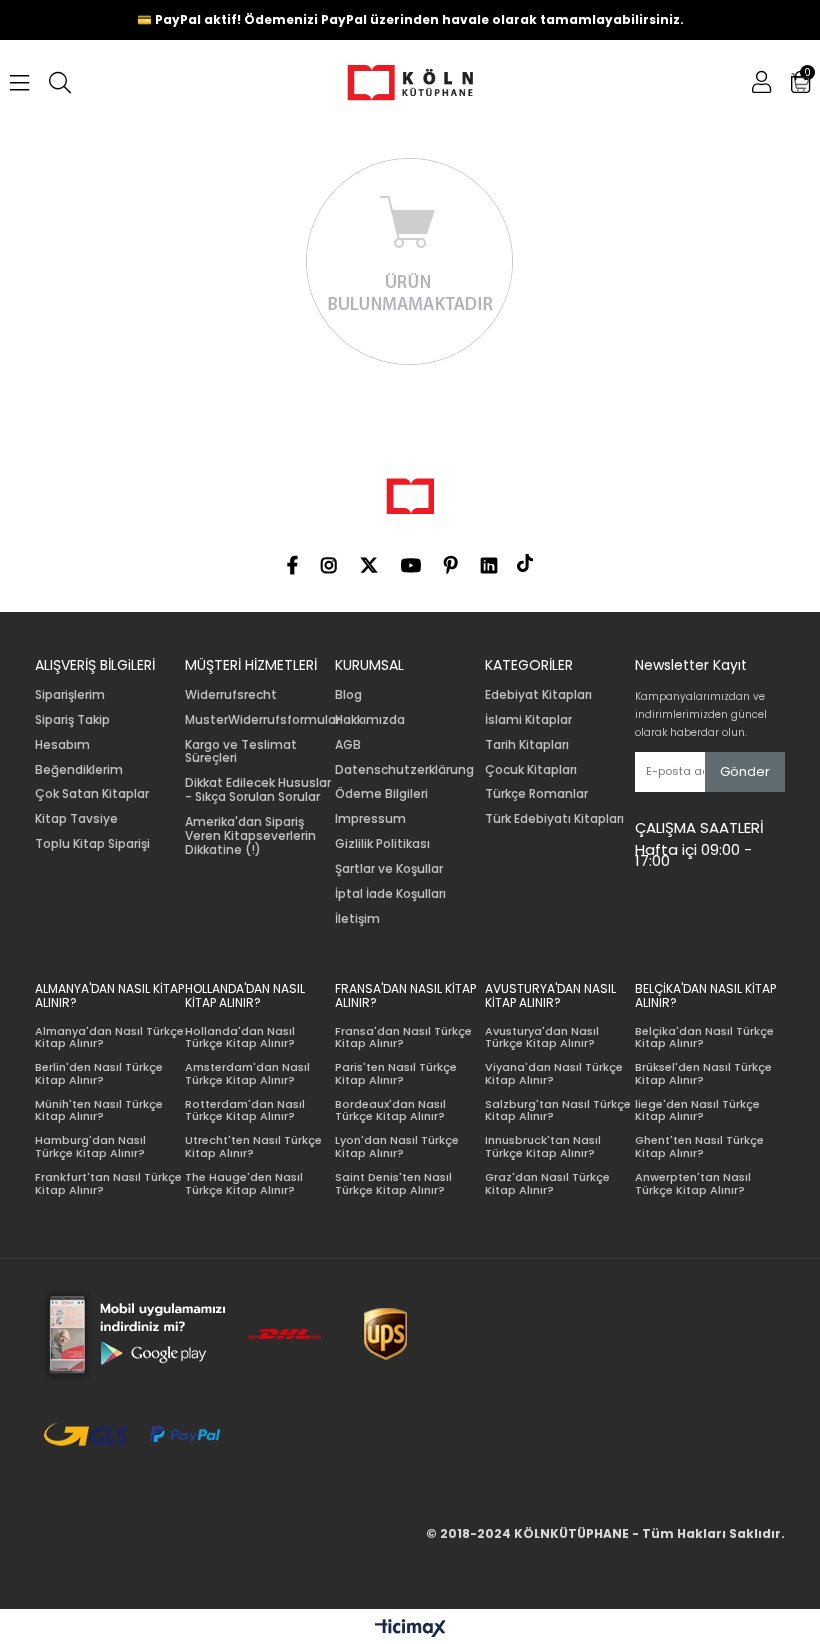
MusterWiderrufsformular (262, 720)
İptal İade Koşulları (390, 894)
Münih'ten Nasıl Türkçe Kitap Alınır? (99, 1110)
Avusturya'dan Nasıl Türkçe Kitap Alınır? (542, 1037)
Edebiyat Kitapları (538, 695)
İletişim (357, 919)
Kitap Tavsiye (76, 819)
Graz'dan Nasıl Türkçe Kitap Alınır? (547, 1183)
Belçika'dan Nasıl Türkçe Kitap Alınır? (704, 1037)
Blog (348, 695)
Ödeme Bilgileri (381, 794)
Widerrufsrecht (231, 695)
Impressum (370, 819)
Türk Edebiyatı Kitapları (554, 819)
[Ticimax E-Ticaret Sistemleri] (410, 1629)
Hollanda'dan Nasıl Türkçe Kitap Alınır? (240, 1037)
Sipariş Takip (72, 720)
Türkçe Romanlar (536, 794)
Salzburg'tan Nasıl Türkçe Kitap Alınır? (558, 1110)
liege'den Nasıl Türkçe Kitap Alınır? (697, 1110)
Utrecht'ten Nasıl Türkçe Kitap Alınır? (253, 1146)
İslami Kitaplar (528, 720)
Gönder (745, 771)
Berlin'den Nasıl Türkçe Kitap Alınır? (99, 1073)
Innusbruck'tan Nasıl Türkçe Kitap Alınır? (543, 1146)
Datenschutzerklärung (404, 770)
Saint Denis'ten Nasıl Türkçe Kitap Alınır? (393, 1183)
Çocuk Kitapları (531, 770)
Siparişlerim (70, 695)
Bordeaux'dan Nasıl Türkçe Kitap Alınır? (390, 1110)
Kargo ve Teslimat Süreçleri (241, 752)
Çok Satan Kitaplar (92, 794)
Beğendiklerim (79, 770)
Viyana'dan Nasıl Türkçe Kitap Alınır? (554, 1073)
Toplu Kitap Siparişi (92, 844)
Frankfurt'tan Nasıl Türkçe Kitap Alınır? (108, 1183)
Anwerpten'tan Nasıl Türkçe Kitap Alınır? (693, 1183)
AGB (348, 745)
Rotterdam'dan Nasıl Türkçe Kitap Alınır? (245, 1110)
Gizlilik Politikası (382, 844)
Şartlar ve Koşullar (389, 869)
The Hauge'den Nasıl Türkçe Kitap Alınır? (244, 1183)
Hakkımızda (370, 720)
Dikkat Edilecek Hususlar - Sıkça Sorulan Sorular (258, 790)
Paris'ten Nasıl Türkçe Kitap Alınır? (396, 1073)
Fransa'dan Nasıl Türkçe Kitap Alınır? (403, 1037)
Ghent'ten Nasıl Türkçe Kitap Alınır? (699, 1146)
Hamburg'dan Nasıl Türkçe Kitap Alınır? (90, 1146)
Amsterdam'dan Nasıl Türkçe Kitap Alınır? (247, 1073)
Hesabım (62, 745)
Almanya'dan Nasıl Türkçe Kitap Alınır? (109, 1037)
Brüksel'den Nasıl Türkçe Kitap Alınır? (703, 1073)
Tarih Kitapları (527, 745)
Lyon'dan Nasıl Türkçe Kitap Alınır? (397, 1146)
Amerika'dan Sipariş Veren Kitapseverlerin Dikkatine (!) (250, 835)
